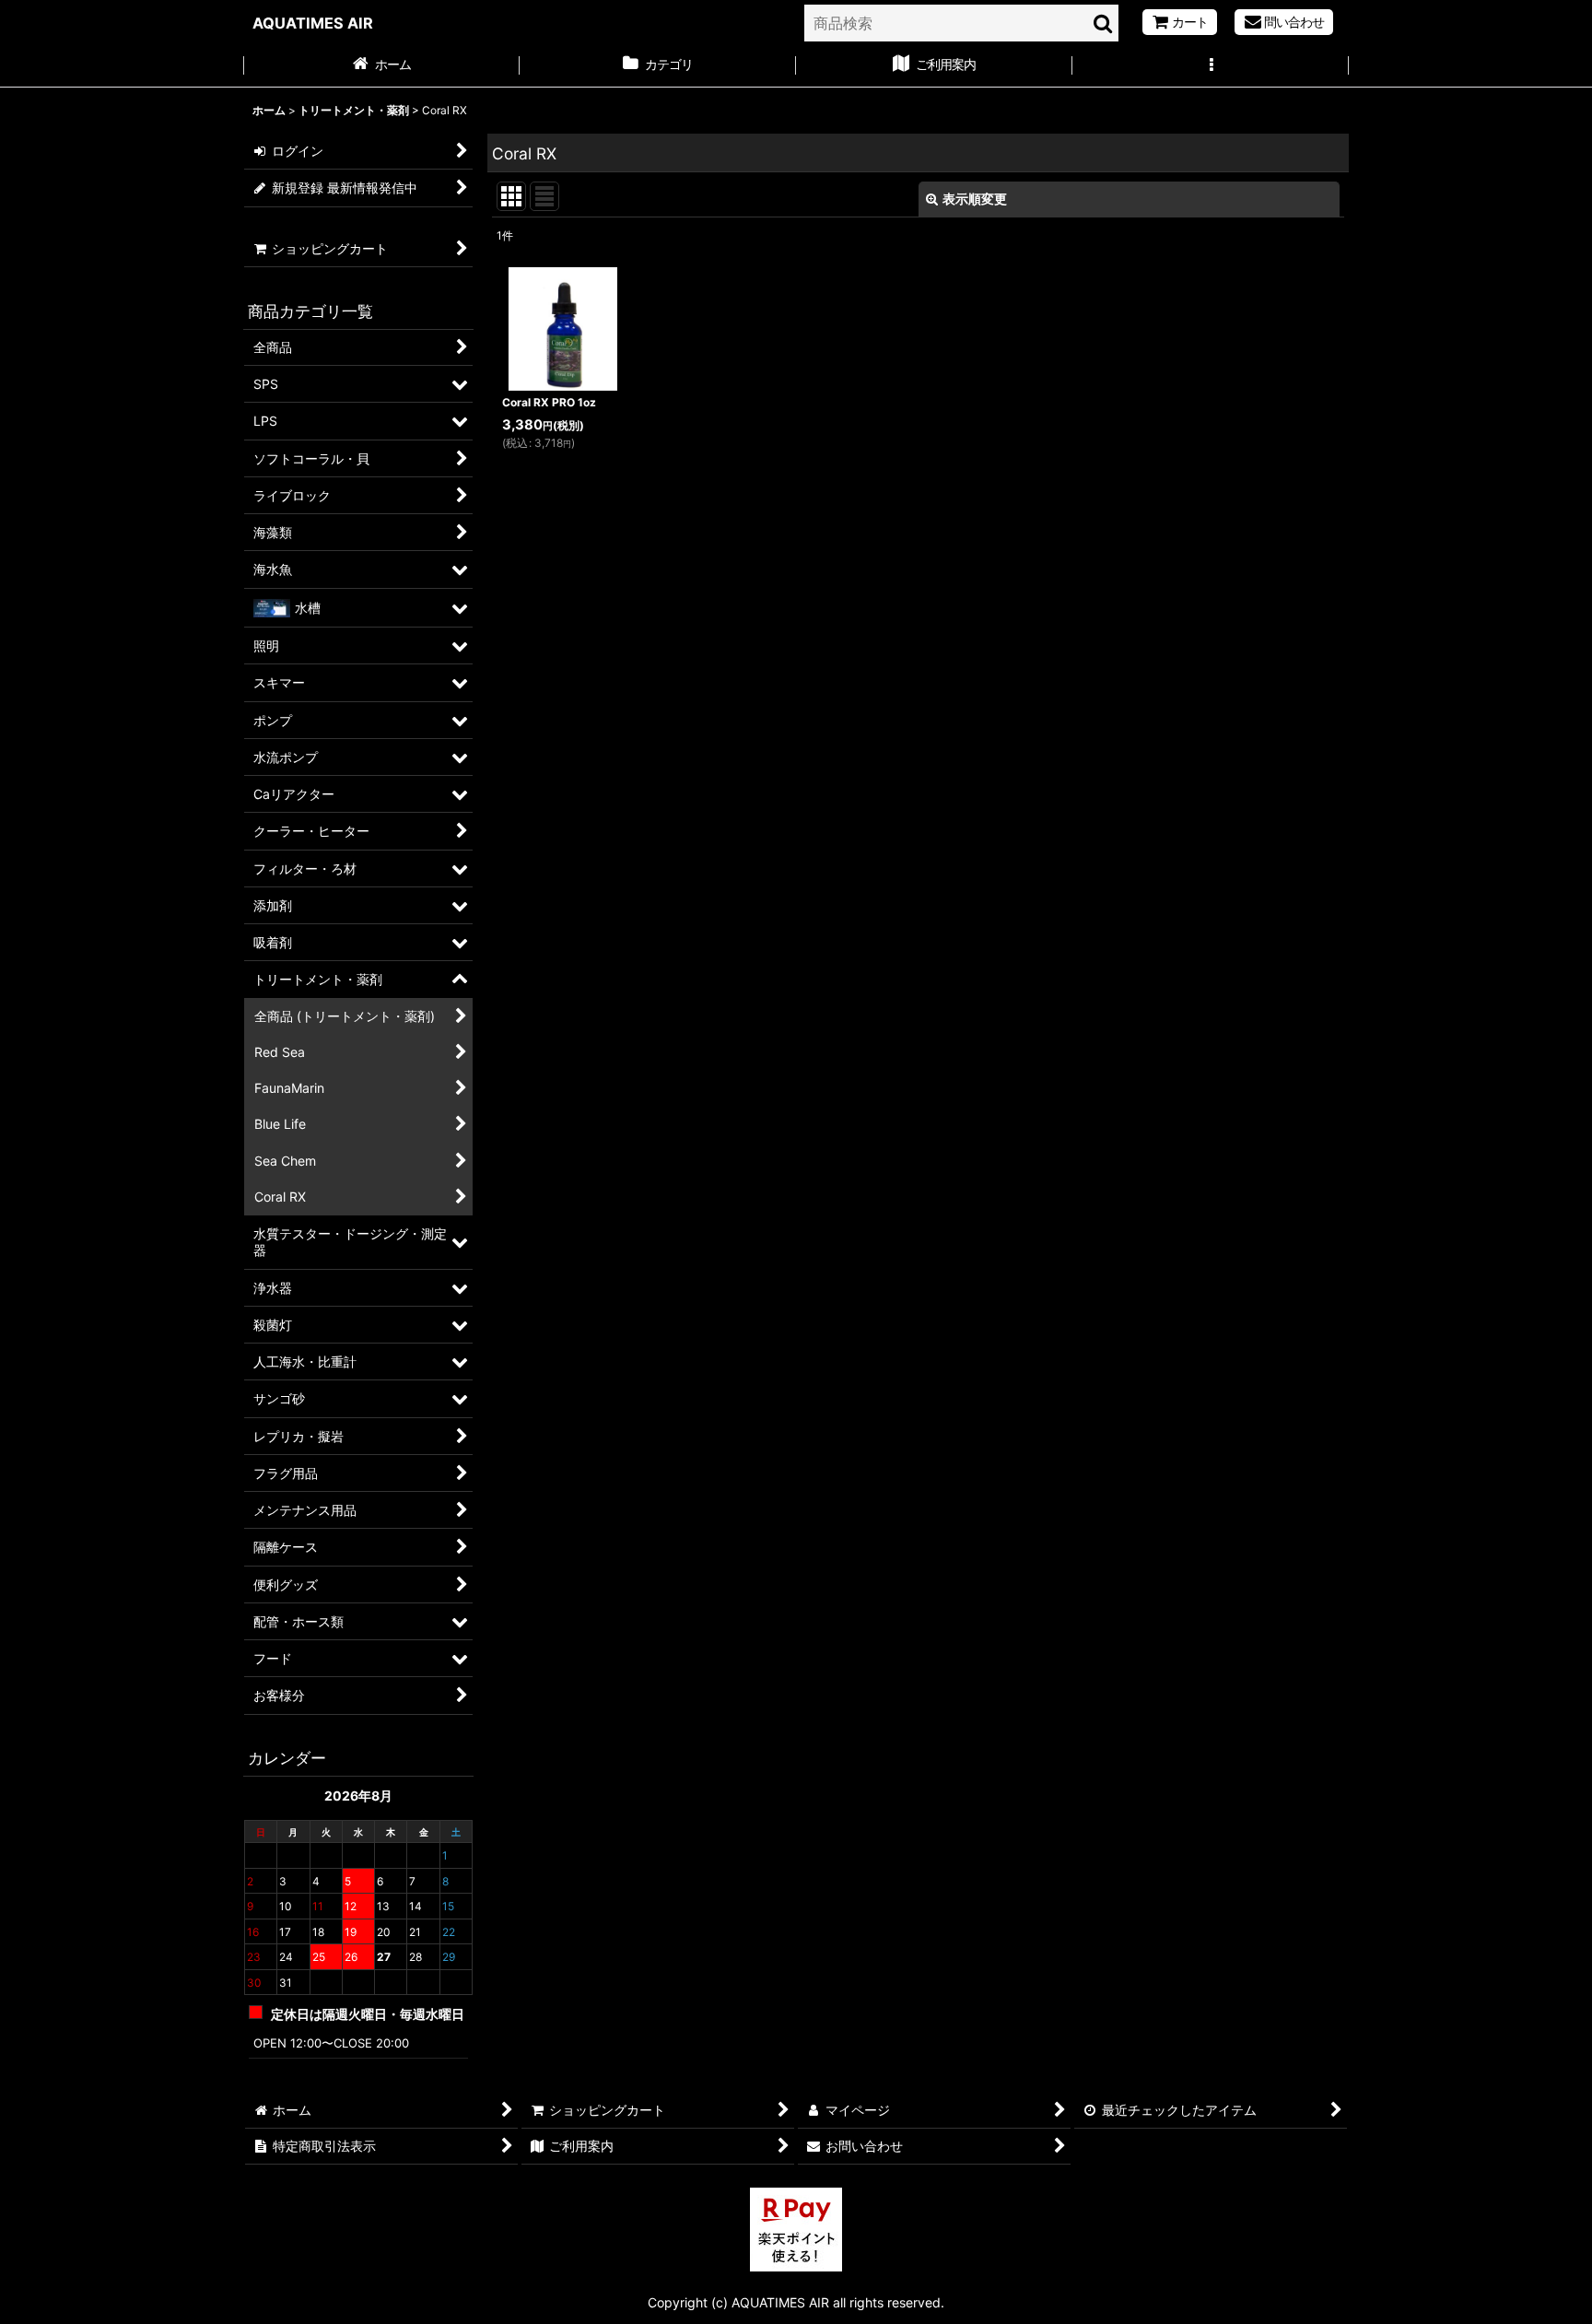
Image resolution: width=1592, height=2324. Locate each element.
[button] (1211, 66)
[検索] (1104, 23)
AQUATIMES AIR (313, 23)
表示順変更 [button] (975, 199)
